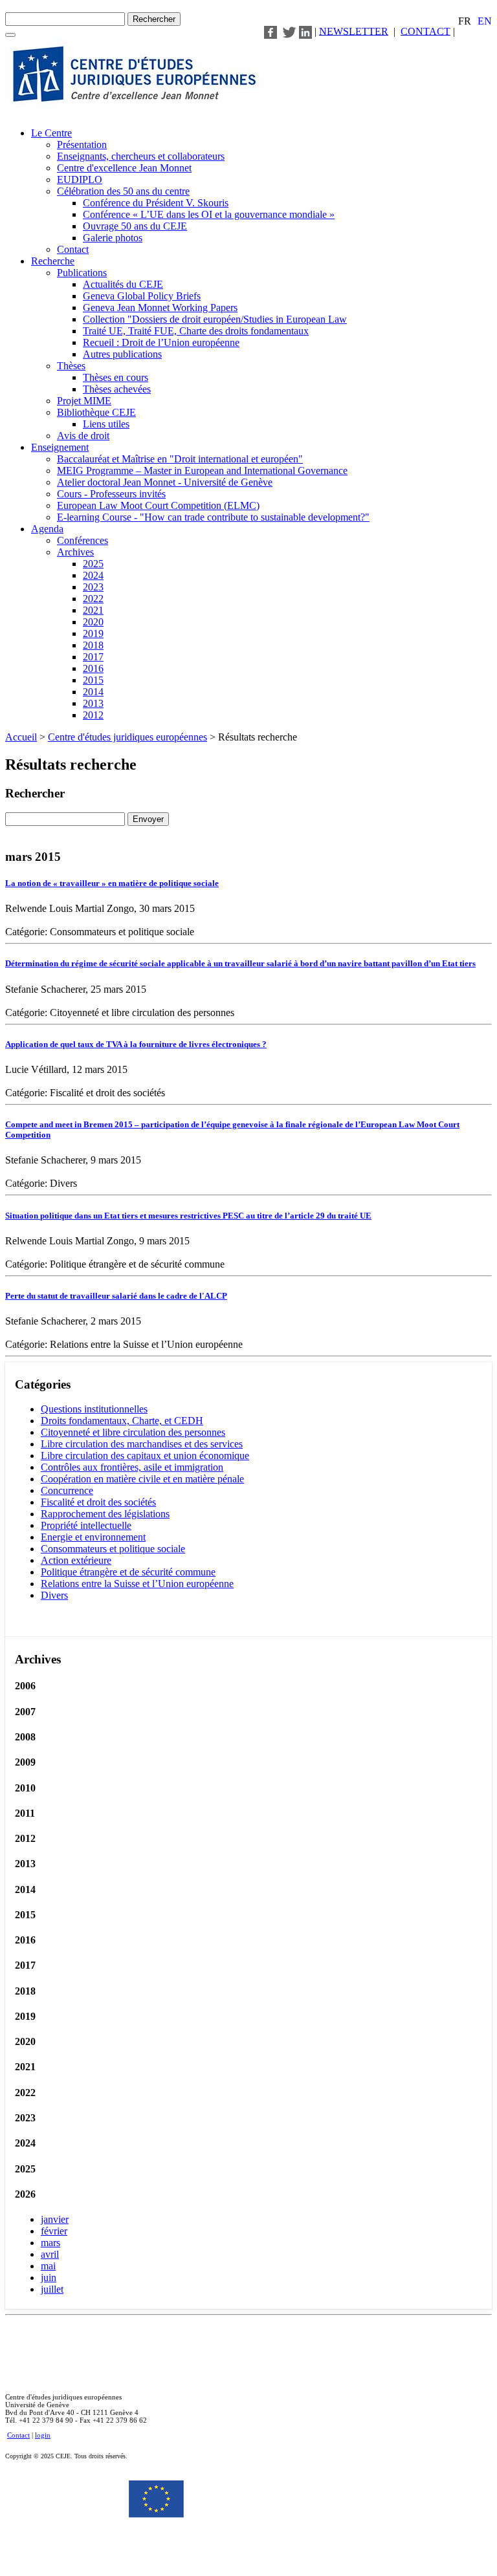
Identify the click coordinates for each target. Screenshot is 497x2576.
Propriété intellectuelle (86, 1525)
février (54, 2231)
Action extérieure (76, 1560)
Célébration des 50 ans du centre (123, 191)
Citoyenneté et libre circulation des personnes (133, 1432)
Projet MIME (84, 401)
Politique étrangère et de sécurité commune (128, 1572)
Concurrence (67, 1490)
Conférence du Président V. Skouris (156, 203)
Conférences (83, 540)
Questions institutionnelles (94, 1409)
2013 (93, 703)
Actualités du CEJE (123, 284)
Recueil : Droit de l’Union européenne (161, 342)
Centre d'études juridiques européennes (127, 737)
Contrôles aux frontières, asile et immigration (132, 1467)
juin (49, 2278)
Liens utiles (106, 424)
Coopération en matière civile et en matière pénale (142, 1479)
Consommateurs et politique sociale (113, 1549)
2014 (93, 692)
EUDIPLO (80, 179)
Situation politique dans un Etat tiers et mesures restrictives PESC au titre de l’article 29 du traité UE (188, 1216)
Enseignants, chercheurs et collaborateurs (141, 156)
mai (48, 2266)
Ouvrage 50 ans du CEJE (135, 226)
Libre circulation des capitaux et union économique (145, 1456)
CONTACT (425, 31)
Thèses (71, 366)
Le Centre (51, 133)
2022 (93, 599)
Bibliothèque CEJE (96, 412)
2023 (93, 587)
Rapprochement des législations (105, 1514)
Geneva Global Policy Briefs (142, 296)
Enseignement (60, 447)
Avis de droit (83, 436)
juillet (52, 2289)
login (43, 2435)
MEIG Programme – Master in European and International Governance (202, 471)
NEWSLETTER (354, 31)
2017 (93, 657)
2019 (93, 633)
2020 (93, 622)
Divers (54, 1595)
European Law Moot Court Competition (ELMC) (158, 505)
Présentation (82, 145)
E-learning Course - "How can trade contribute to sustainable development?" (213, 517)
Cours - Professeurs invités (111, 494)
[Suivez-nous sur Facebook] (271, 31)
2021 (93, 610)
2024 (93, 575)
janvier (55, 2219)
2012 (93, 715)
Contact (73, 249)
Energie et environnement (93, 1537)
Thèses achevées (117, 389)
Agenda (47, 529)
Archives (75, 552)
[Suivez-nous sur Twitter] (289, 31)
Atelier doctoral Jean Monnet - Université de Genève (165, 482)
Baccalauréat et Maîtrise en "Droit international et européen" (180, 459)
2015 (93, 680)
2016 (93, 668)
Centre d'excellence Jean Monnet (124, 168)
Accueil (21, 737)
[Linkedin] (305, 31)
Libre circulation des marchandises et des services (142, 1444)
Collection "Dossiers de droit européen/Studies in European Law (215, 319)
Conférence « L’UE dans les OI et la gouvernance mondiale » (209, 214)
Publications (82, 273)
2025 (93, 564)
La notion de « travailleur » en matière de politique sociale (112, 883)
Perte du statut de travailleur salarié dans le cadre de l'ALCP (116, 1296)
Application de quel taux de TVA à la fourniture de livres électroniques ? (136, 1044)
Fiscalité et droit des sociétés (98, 1502)
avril (50, 2254)
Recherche (53, 261)
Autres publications (122, 354)
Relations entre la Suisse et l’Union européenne (137, 1584)
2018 (93, 645)
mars (50, 2243)
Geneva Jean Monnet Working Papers (160, 308)
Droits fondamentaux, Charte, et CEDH (122, 1421)
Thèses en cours (116, 377)
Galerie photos (113, 238)
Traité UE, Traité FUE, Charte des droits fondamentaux (196, 331)
